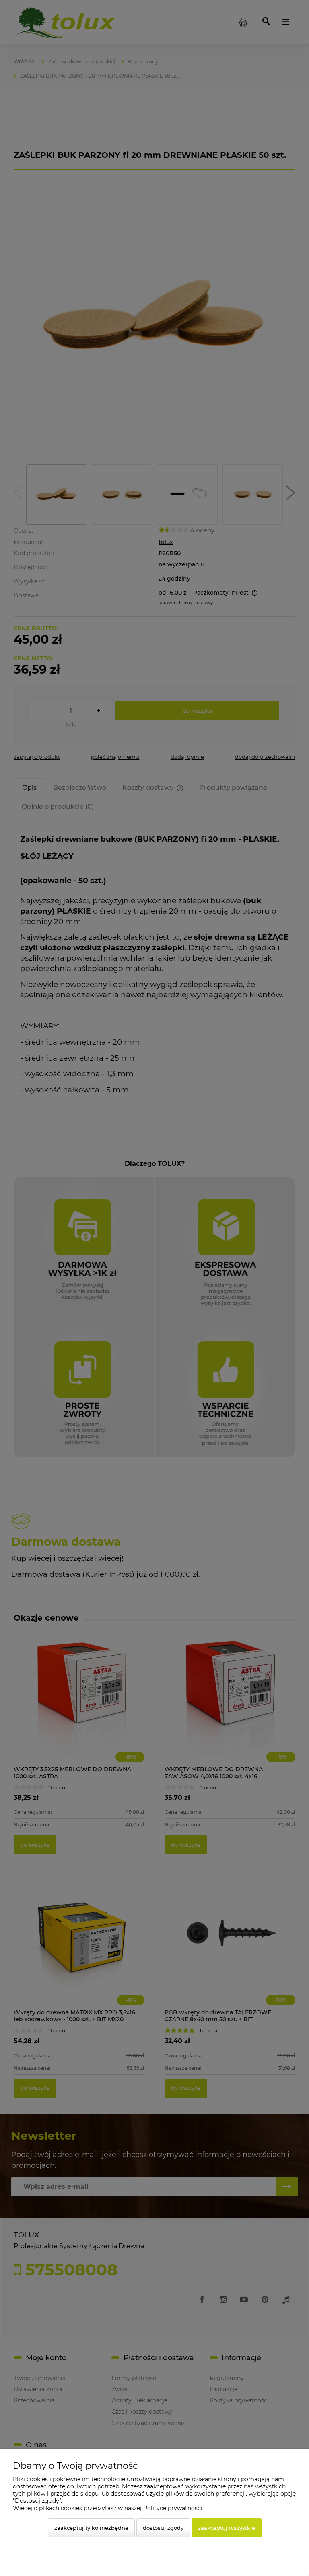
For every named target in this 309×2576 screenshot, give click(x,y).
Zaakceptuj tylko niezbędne (91, 2528)
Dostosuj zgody (163, 2528)
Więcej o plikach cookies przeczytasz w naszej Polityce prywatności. (108, 2508)
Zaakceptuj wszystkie (227, 2528)
